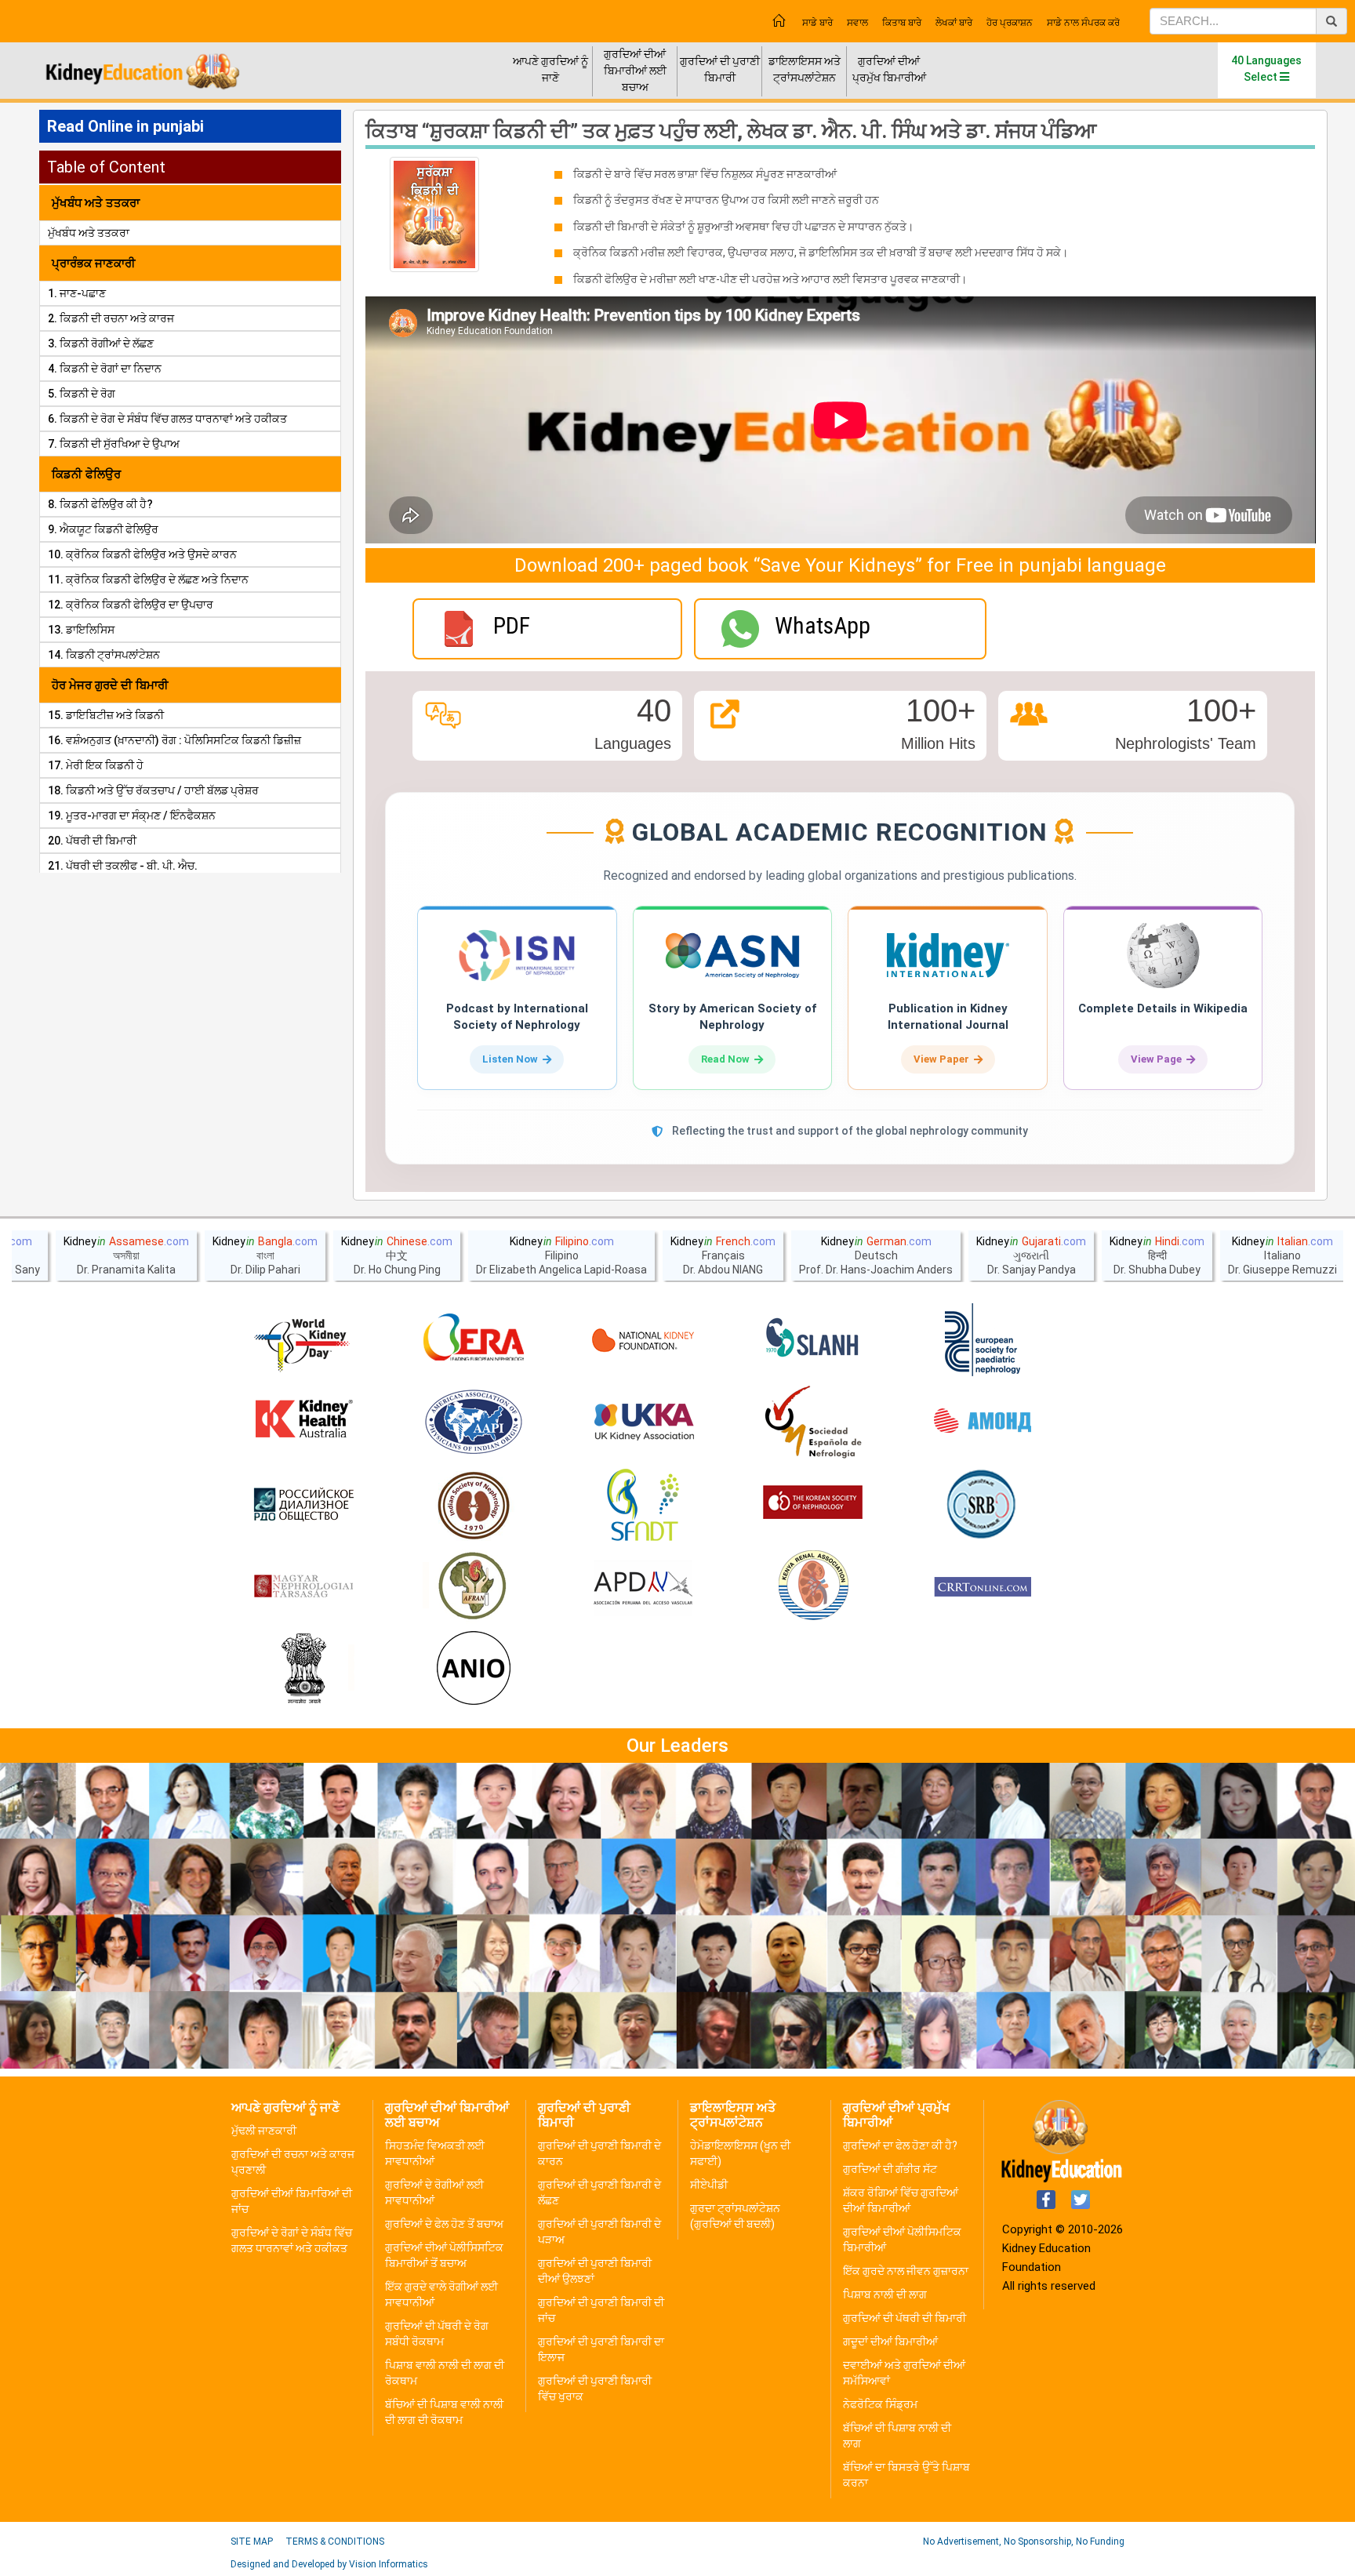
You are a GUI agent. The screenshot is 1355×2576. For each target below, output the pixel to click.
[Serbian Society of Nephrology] (983, 1505)
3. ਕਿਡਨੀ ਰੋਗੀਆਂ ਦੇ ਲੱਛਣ (101, 343)
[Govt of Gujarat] (303, 1669)
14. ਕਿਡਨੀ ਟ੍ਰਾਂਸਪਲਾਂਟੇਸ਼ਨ (104, 655)
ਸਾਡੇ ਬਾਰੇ (817, 23)
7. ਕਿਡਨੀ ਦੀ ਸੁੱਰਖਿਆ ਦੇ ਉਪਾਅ (114, 444)
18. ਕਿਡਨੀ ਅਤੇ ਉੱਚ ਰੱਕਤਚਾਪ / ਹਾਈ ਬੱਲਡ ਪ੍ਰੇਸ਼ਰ (153, 790)
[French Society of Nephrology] (643, 1505)
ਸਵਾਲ (857, 23)
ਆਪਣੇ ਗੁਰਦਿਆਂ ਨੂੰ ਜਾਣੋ (550, 69)
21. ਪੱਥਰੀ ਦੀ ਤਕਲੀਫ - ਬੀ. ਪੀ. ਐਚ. (123, 866)
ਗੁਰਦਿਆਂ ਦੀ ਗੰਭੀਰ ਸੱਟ (890, 2169)
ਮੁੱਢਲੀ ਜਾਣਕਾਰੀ (264, 2131)
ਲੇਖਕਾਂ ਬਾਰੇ (954, 23)
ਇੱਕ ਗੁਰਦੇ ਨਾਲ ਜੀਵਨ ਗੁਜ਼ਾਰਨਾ (906, 2271)
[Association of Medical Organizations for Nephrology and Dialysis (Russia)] (983, 1422)
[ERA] (474, 1340)
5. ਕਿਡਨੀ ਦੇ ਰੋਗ (82, 394)
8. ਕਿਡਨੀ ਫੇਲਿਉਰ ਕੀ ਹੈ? (100, 504)
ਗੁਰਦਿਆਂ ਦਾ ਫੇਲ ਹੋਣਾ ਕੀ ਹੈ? (900, 2145)
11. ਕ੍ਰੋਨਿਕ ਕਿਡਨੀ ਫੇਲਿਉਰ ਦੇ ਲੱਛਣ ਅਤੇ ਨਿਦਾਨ (148, 580)
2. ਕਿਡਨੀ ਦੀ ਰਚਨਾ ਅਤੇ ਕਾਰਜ (111, 318)
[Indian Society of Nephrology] (474, 1505)
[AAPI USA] (474, 1422)
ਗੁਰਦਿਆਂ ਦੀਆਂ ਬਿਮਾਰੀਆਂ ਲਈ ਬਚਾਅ (635, 71)
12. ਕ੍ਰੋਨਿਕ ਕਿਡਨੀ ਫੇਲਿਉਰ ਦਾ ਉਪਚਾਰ (131, 605)
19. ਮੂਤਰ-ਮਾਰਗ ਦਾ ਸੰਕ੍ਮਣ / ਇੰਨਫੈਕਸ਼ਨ (132, 816)
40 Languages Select (1266, 69)
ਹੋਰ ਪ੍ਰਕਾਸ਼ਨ (1010, 23)
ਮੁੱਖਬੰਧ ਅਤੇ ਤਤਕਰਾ (89, 233)
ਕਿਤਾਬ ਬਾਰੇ (902, 23)
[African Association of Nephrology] (474, 1587)
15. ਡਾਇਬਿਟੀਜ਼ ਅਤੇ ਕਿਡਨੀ (106, 715)
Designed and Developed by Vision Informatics (329, 2564)
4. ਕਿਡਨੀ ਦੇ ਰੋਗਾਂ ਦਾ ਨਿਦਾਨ (105, 369)
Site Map (252, 2541)
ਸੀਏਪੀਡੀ (709, 2185)
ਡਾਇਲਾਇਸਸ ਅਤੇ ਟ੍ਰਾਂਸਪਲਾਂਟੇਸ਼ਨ (805, 69)
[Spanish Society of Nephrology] (813, 1422)
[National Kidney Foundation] (643, 1340)
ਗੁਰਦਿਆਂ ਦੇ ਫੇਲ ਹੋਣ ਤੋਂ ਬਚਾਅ (444, 2224)
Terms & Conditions (335, 2541)
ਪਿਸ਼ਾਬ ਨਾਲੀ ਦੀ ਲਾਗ (885, 2294)
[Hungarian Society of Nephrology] (303, 1587)
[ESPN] (983, 1340)
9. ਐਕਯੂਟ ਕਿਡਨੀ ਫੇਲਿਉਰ (103, 529)
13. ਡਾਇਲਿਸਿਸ (81, 630)
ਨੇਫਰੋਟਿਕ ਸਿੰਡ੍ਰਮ (880, 2404)
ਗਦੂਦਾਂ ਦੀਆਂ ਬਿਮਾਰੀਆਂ (890, 2342)
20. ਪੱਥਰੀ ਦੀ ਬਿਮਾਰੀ (92, 841)
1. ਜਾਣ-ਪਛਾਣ (77, 293)
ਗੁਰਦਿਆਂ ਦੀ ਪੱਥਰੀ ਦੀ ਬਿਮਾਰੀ (905, 2318)
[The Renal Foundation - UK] (643, 1422)
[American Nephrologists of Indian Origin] (474, 1669)
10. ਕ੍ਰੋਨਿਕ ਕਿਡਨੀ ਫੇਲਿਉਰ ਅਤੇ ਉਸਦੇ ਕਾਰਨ (142, 554)
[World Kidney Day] (303, 1340)
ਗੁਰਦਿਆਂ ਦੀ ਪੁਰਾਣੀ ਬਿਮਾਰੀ (720, 69)
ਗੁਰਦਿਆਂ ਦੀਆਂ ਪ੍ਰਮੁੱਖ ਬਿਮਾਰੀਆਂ (889, 69)
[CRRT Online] (983, 1587)
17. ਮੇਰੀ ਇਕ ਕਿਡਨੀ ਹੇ (96, 765)
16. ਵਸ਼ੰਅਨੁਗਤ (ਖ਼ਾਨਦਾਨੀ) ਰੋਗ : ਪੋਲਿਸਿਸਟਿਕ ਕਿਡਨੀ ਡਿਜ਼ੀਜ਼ (174, 740)
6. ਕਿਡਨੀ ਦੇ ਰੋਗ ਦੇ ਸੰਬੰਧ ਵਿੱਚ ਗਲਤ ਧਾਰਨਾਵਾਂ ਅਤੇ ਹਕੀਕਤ (167, 419)
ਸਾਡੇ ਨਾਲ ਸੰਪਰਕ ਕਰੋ (1083, 23)
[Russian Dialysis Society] (303, 1505)
